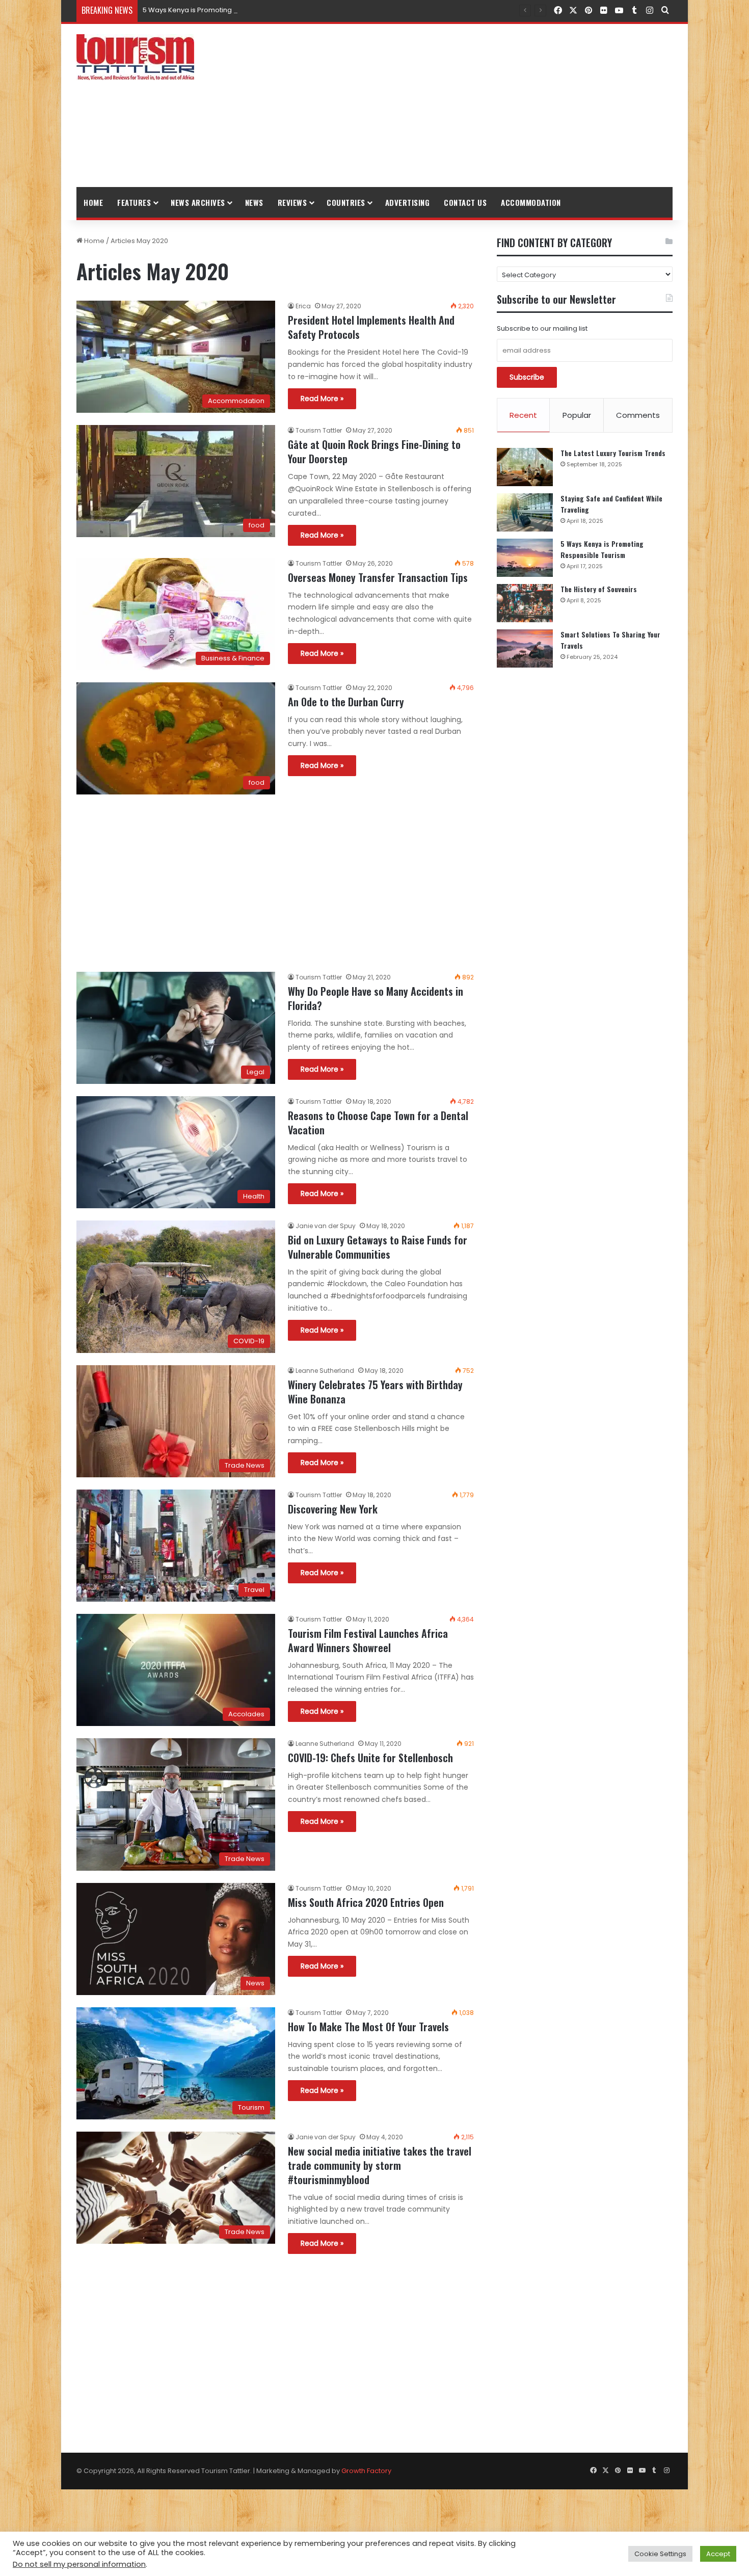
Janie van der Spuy (326, 1226)
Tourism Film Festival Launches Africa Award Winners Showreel (368, 1640)
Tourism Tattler (319, 430)
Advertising (408, 202)
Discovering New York (333, 1509)
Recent (523, 415)
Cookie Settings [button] (660, 2554)
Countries (346, 202)
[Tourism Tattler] (135, 57)
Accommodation (531, 202)
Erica (303, 306)
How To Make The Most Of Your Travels (368, 2027)
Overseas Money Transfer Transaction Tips (378, 577)
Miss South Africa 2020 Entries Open (366, 1902)
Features (134, 202)
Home (93, 202)
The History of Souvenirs (599, 589)
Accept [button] (718, 2554)
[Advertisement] (476, 105)
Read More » (322, 399)
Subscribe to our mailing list (542, 328)
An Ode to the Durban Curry (346, 702)
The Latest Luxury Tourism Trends (613, 453)
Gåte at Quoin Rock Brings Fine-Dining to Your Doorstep (374, 452)
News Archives (198, 202)
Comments (638, 415)
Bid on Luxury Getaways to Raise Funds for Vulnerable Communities (378, 1247)
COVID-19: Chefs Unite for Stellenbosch (370, 1758)
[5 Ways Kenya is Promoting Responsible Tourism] (525, 558)
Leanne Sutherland (325, 1371)
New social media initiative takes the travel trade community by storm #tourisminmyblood (380, 2165)
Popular (577, 415)
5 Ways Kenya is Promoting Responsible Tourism (223, 10)
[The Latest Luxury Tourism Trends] (525, 467)
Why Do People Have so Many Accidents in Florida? (376, 998)
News (254, 202)
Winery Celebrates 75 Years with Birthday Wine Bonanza (375, 1392)
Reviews (292, 202)
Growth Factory (366, 2471)
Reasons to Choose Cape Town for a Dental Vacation (378, 1123)
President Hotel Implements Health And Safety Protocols (371, 327)
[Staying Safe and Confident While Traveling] (525, 512)
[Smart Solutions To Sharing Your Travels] (525, 648)
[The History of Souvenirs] (525, 603)
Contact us (465, 202)
